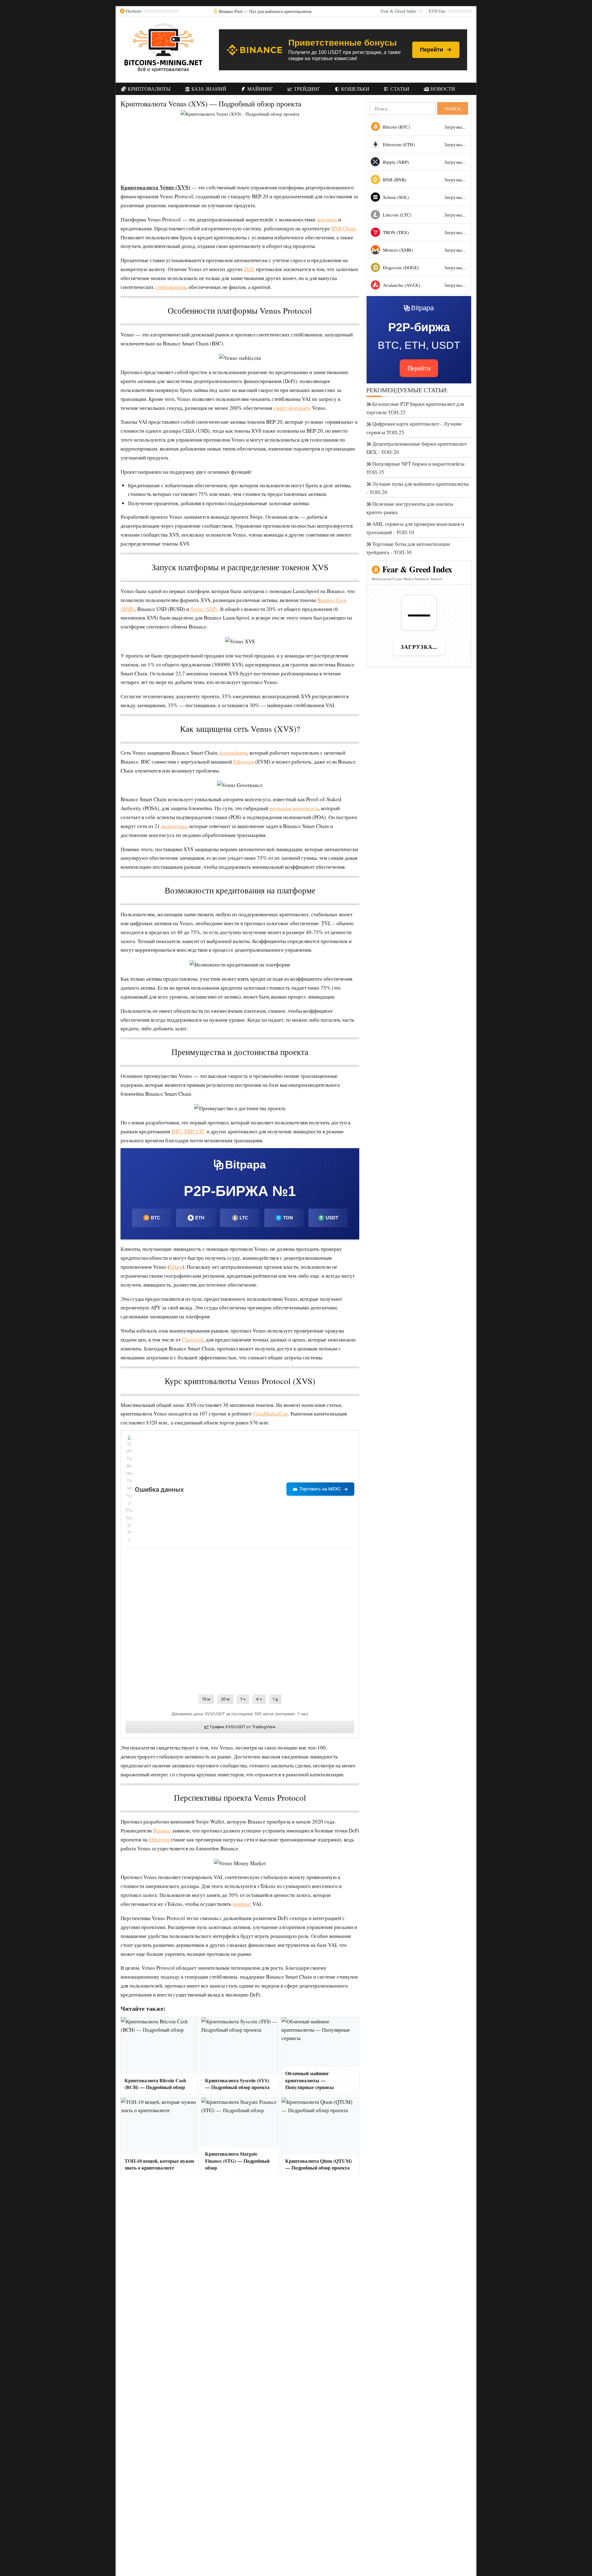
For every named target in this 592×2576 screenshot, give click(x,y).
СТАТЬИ (399, 89)
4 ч (259, 1699)
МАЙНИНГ (259, 89)
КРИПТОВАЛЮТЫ (148, 89)
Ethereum (244, 762)
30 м (225, 1699)
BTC (176, 1131)
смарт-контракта (292, 408)
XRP (189, 1131)
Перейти (432, 50)
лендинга (327, 219)
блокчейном (233, 753)
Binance (162, 1830)
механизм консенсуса (294, 808)
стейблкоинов (171, 287)
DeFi (249, 269)
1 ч (243, 1699)
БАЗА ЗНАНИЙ (208, 89)
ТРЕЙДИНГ (306, 89)
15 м (206, 1699)
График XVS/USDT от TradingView (243, 1727)
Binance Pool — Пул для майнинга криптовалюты (265, 11)
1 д (275, 1699)
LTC (201, 1131)
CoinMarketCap (271, 1414)
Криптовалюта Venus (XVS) (155, 187)
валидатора (174, 826)
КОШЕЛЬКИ (355, 89)
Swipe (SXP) (204, 609)
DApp (176, 1267)
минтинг (242, 1904)
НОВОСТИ (442, 89)
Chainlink (193, 1340)
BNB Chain (343, 228)
